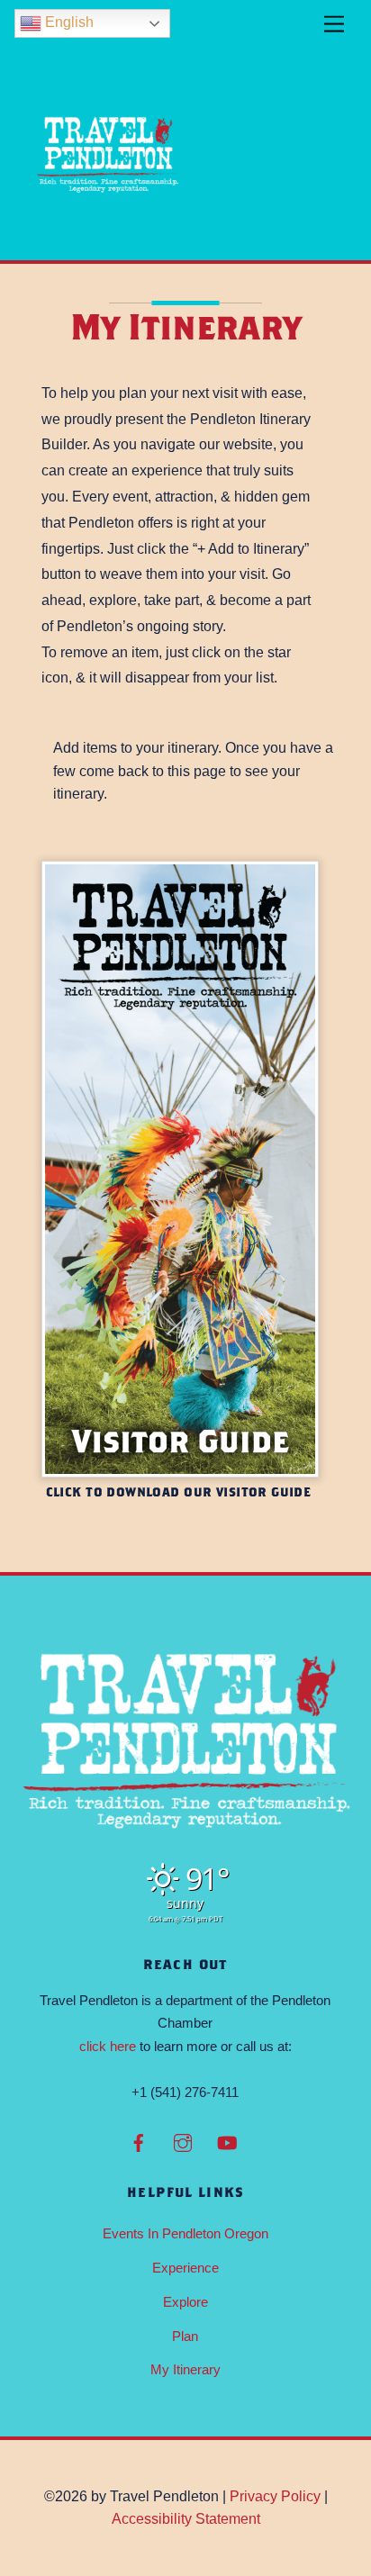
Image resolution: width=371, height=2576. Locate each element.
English (68, 22)
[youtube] (227, 2142)
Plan (185, 2336)
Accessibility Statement (186, 2519)
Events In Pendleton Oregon (185, 2233)
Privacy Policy (275, 2496)
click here (108, 2046)
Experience (185, 2268)
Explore (185, 2302)
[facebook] (139, 2142)
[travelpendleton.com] (109, 237)
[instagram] (183, 2142)
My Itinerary (185, 2369)
